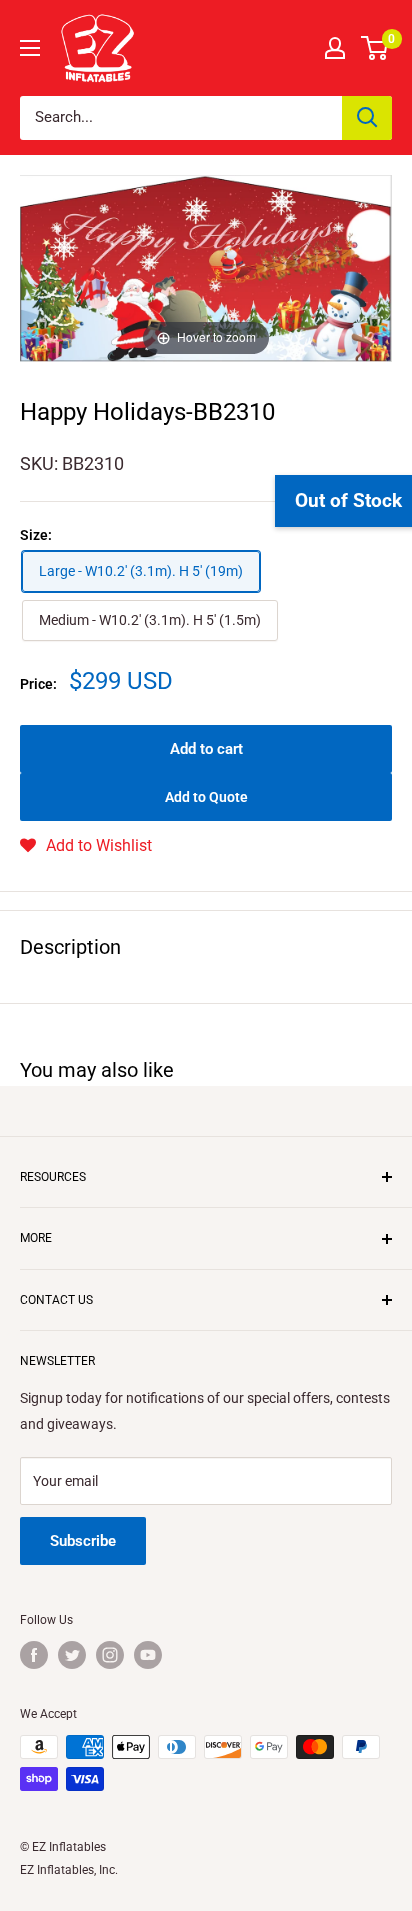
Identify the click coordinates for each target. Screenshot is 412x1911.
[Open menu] (30, 48)
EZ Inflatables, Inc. (69, 1870)
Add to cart (206, 749)
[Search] (367, 118)
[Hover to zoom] (206, 267)
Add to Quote (206, 797)
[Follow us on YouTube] (148, 1655)
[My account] (335, 48)
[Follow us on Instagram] (110, 1655)
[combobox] (181, 118)
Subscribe (83, 1541)
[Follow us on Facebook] (34, 1655)
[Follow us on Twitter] (72, 1655)
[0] (375, 48)
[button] (86, 846)
